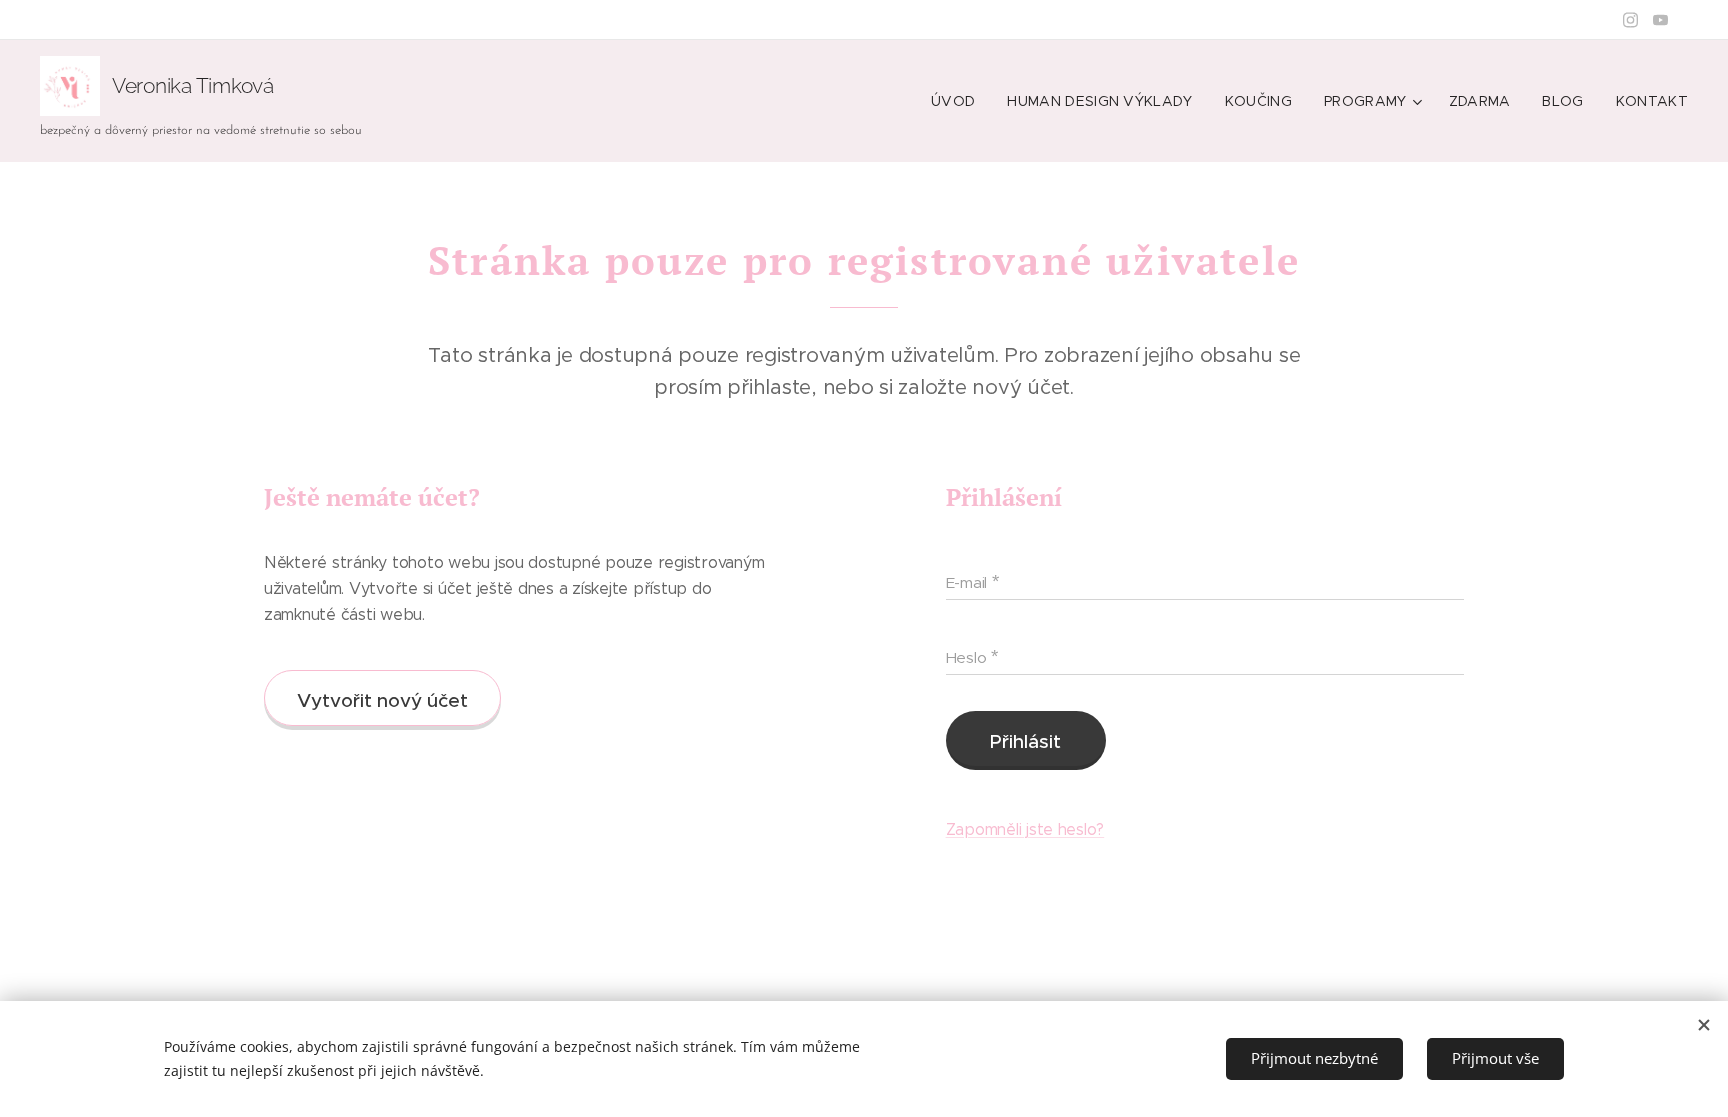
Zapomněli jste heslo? (1025, 829)
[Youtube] (1660, 20)
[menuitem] (958, 101)
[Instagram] (1630, 20)
